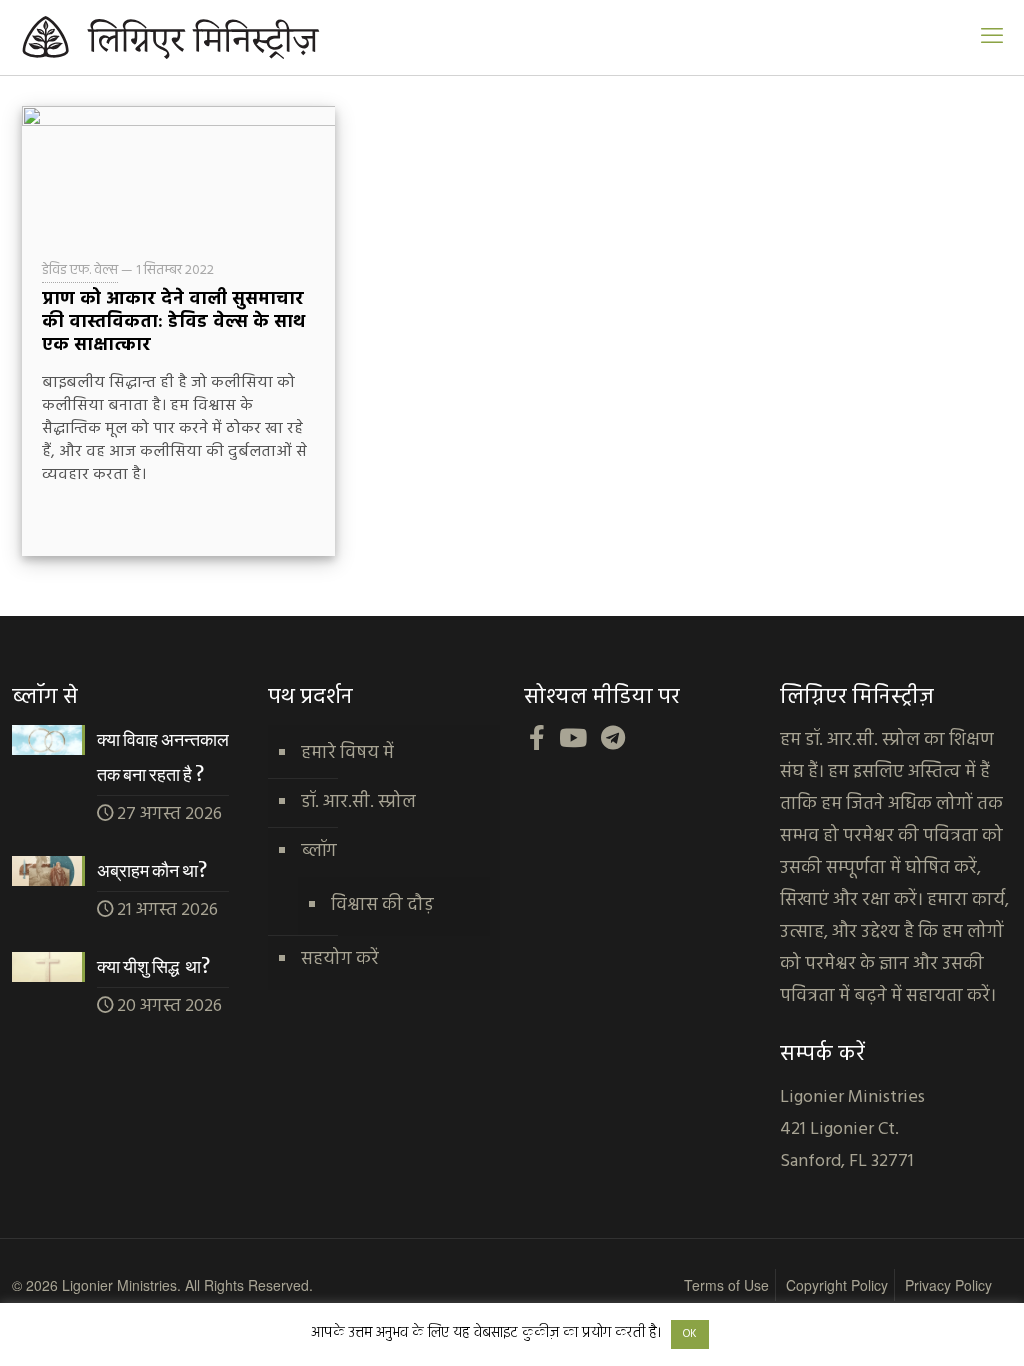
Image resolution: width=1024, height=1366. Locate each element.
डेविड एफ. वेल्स (80, 270)
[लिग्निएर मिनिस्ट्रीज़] (220, 37)
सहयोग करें (340, 959)
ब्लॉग (319, 851)
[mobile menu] (992, 38)
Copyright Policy (837, 1285)
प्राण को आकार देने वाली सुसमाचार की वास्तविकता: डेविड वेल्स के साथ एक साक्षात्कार (173, 322)
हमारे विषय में (347, 753)
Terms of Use (726, 1285)
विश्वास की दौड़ (382, 905)
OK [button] (690, 1334)
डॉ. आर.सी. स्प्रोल (358, 802)
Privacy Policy (948, 1285)
